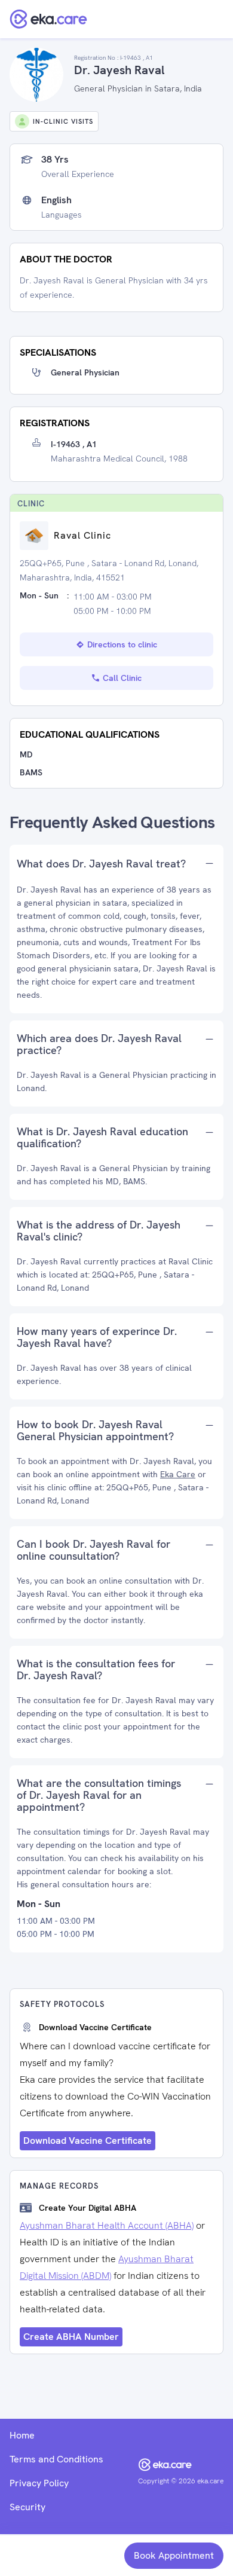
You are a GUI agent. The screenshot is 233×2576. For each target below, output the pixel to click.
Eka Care (178, 1474)
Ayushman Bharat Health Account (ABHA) (107, 2225)
